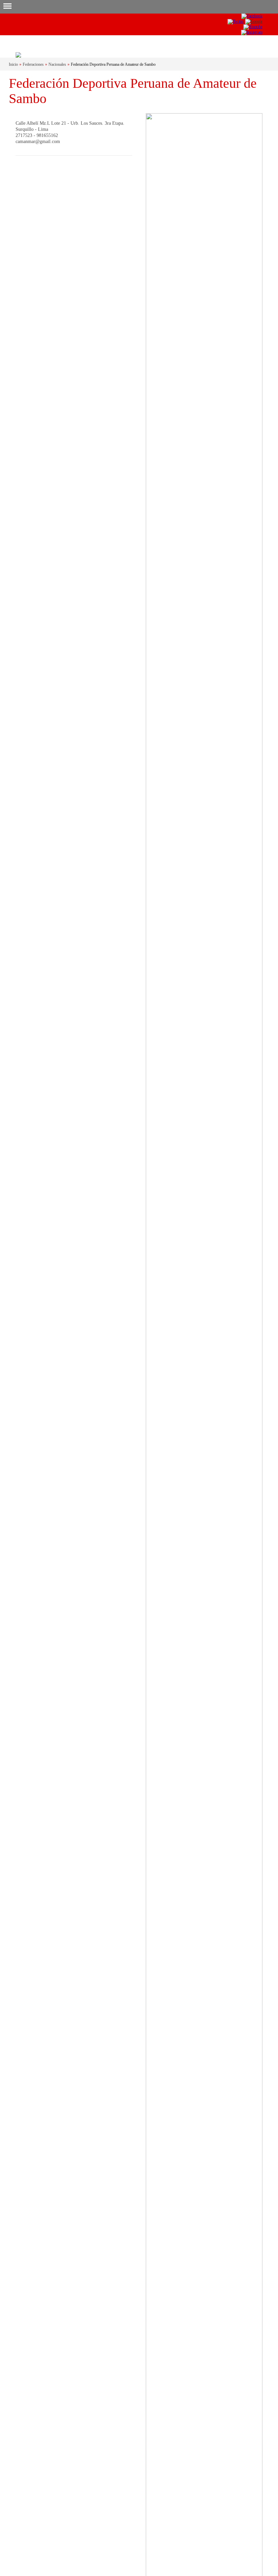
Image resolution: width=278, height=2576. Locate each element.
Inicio (13, 64)
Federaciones (33, 64)
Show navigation (7, 7)
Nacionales (57, 64)
